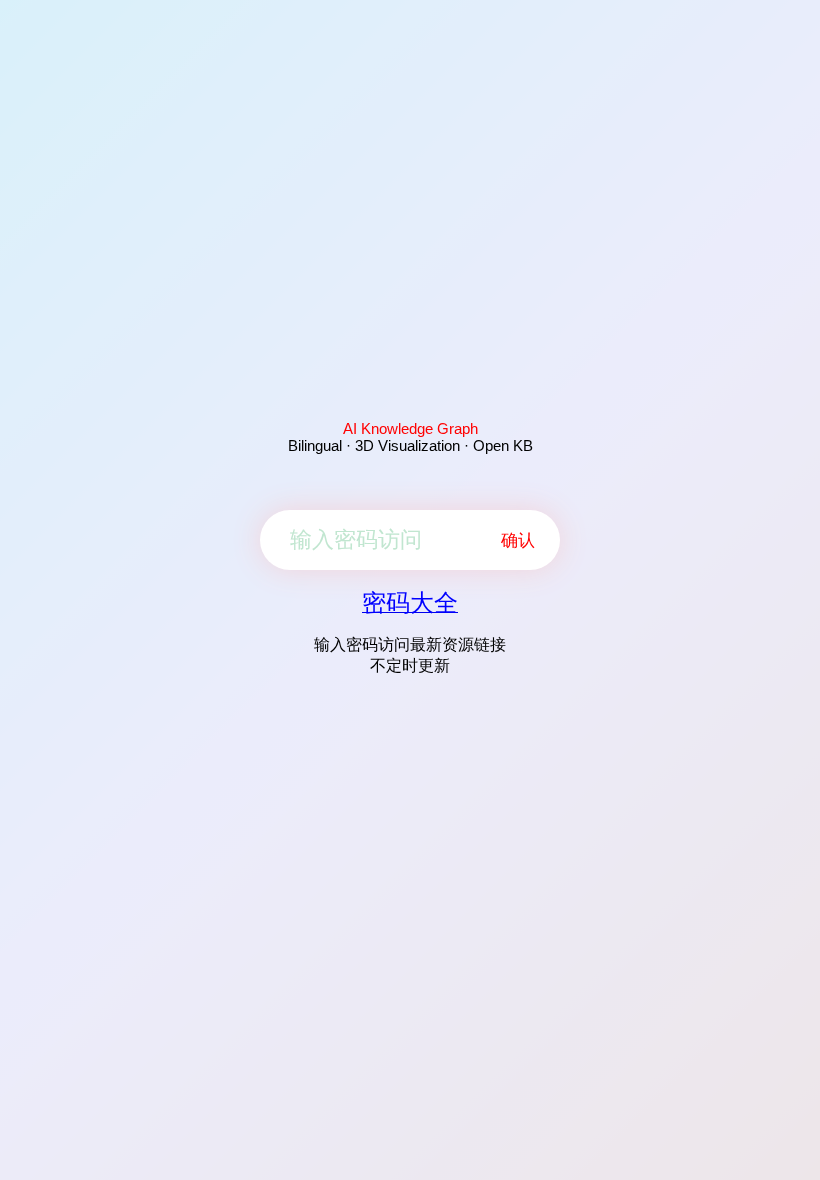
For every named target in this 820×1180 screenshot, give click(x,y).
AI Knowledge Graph (410, 428)
